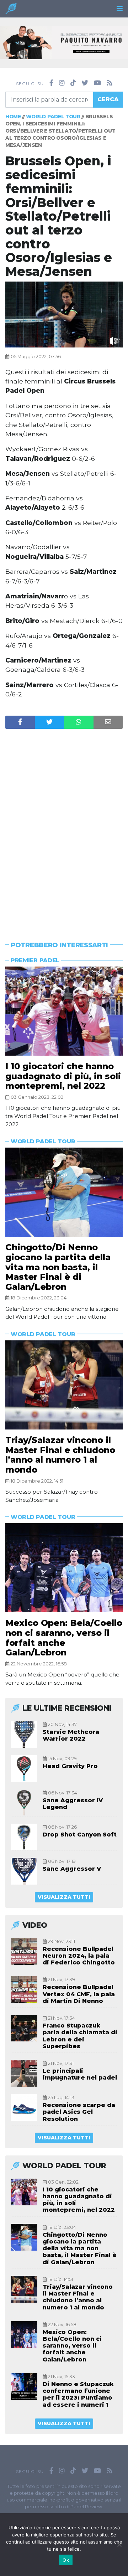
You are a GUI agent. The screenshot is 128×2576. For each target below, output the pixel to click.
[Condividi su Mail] (108, 722)
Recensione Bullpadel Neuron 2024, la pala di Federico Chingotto (79, 1956)
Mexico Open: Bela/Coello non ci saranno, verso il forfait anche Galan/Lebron (64, 1638)
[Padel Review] (11, 11)
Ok (66, 2560)
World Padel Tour (53, 117)
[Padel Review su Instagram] (62, 83)
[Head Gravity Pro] (24, 1769)
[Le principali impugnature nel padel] (24, 2073)
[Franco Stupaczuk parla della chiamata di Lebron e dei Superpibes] (24, 2028)
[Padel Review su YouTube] (97, 83)
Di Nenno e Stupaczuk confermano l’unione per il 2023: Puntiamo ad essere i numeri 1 (78, 2394)
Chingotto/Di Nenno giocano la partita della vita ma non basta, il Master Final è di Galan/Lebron (58, 1267)
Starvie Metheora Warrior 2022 (71, 1735)
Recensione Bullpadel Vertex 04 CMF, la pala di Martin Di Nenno (79, 1994)
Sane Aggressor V (72, 1869)
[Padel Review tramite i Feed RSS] (110, 83)
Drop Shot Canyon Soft (80, 1835)
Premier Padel (35, 960)
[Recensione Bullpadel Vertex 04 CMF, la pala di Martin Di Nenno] (24, 1990)
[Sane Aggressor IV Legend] (24, 1803)
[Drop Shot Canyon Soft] (24, 1837)
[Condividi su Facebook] (20, 722)
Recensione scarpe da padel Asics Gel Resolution (79, 2112)
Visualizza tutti (64, 1897)
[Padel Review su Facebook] (51, 83)
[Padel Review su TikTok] (73, 83)
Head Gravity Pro (70, 1766)
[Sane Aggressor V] (24, 1871)
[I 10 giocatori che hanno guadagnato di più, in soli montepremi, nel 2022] (64, 1011)
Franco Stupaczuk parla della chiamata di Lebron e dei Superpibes (80, 2036)
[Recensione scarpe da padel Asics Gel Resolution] (24, 2108)
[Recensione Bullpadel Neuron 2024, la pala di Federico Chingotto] (24, 1951)
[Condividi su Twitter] (50, 722)
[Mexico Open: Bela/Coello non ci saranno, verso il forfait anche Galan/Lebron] (64, 1568)
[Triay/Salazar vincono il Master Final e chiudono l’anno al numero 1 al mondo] (64, 1385)
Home (13, 117)
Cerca (108, 99)
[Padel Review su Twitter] (85, 83)
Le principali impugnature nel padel (80, 2074)
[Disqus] (64, 821)
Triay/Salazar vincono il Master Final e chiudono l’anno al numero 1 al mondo (60, 1455)
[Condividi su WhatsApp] (79, 722)
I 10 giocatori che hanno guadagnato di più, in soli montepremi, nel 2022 (63, 1076)
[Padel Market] (64, 42)
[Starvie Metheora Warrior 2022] (24, 1734)
